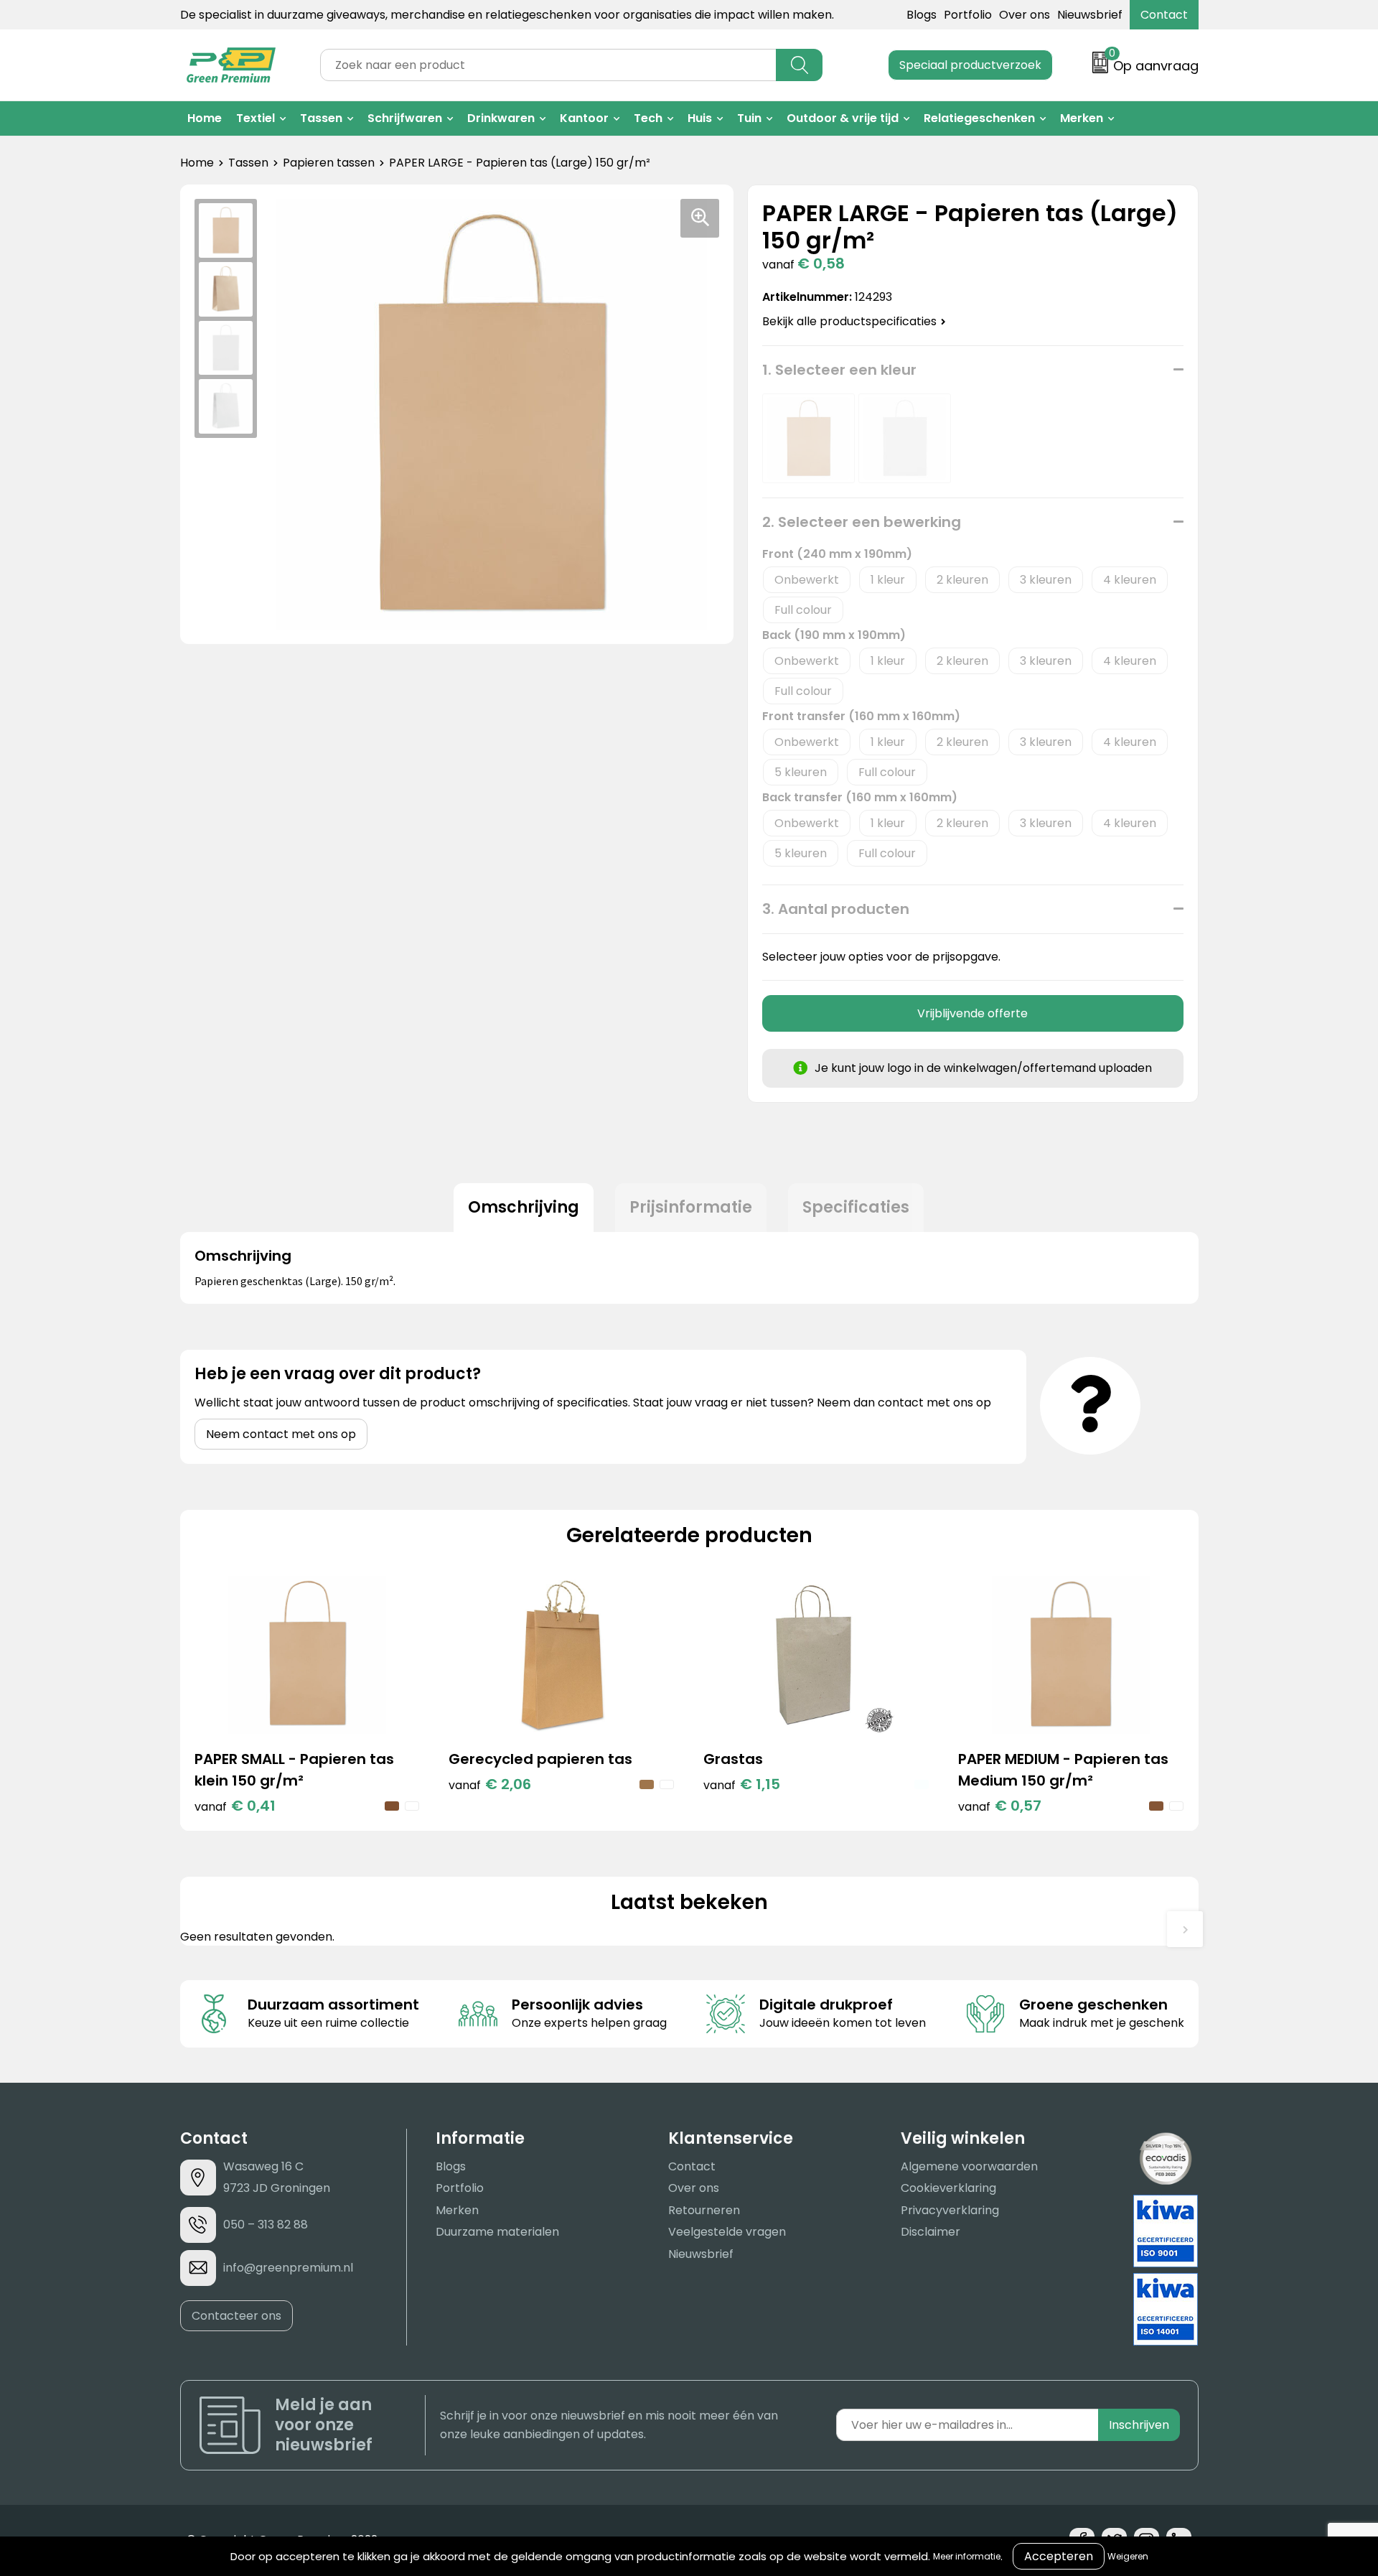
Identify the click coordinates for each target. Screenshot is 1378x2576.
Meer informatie (967, 2556)
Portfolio (968, 15)
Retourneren (704, 2210)
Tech (648, 118)
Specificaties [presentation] (856, 1207)
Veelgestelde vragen (727, 2232)
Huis (700, 118)
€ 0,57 (1000, 1806)
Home (205, 118)
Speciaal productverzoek (970, 65)
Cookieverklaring (948, 2188)
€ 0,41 (235, 1806)
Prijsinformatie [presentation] (691, 1207)
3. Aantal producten (836, 909)
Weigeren (1128, 2556)
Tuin (749, 118)
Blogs (922, 15)
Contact (1164, 15)
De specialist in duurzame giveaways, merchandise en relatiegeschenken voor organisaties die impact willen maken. (507, 15)
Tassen (321, 118)
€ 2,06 (490, 1784)
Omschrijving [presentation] (524, 1207)
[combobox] (548, 65)
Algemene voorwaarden (969, 2166)
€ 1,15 (742, 1784)
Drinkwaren (501, 118)
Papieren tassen (329, 163)
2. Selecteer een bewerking (862, 522)
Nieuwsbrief (1090, 15)
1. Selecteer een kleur (839, 370)
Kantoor (584, 118)
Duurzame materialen (497, 2232)
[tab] (524, 1208)
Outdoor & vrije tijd (843, 118)
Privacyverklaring (950, 2210)
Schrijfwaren (405, 118)
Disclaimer (931, 2232)
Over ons (1025, 15)
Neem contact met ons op (281, 1434)
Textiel (256, 118)
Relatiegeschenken (979, 118)
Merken (1082, 118)
